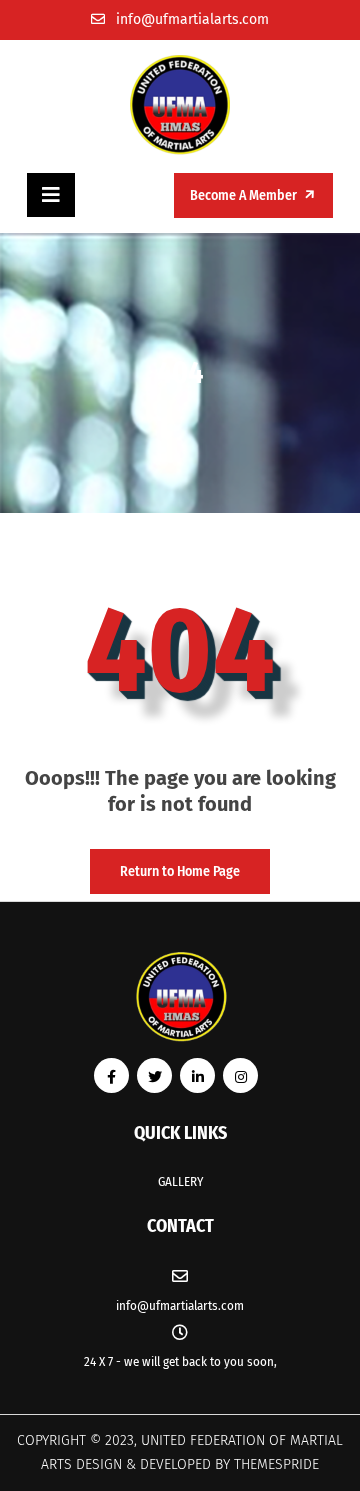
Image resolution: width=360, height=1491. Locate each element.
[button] (51, 195)
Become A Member (245, 195)
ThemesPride (274, 1464)
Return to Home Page (165, 864)
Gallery (180, 1181)
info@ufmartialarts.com (192, 19)
